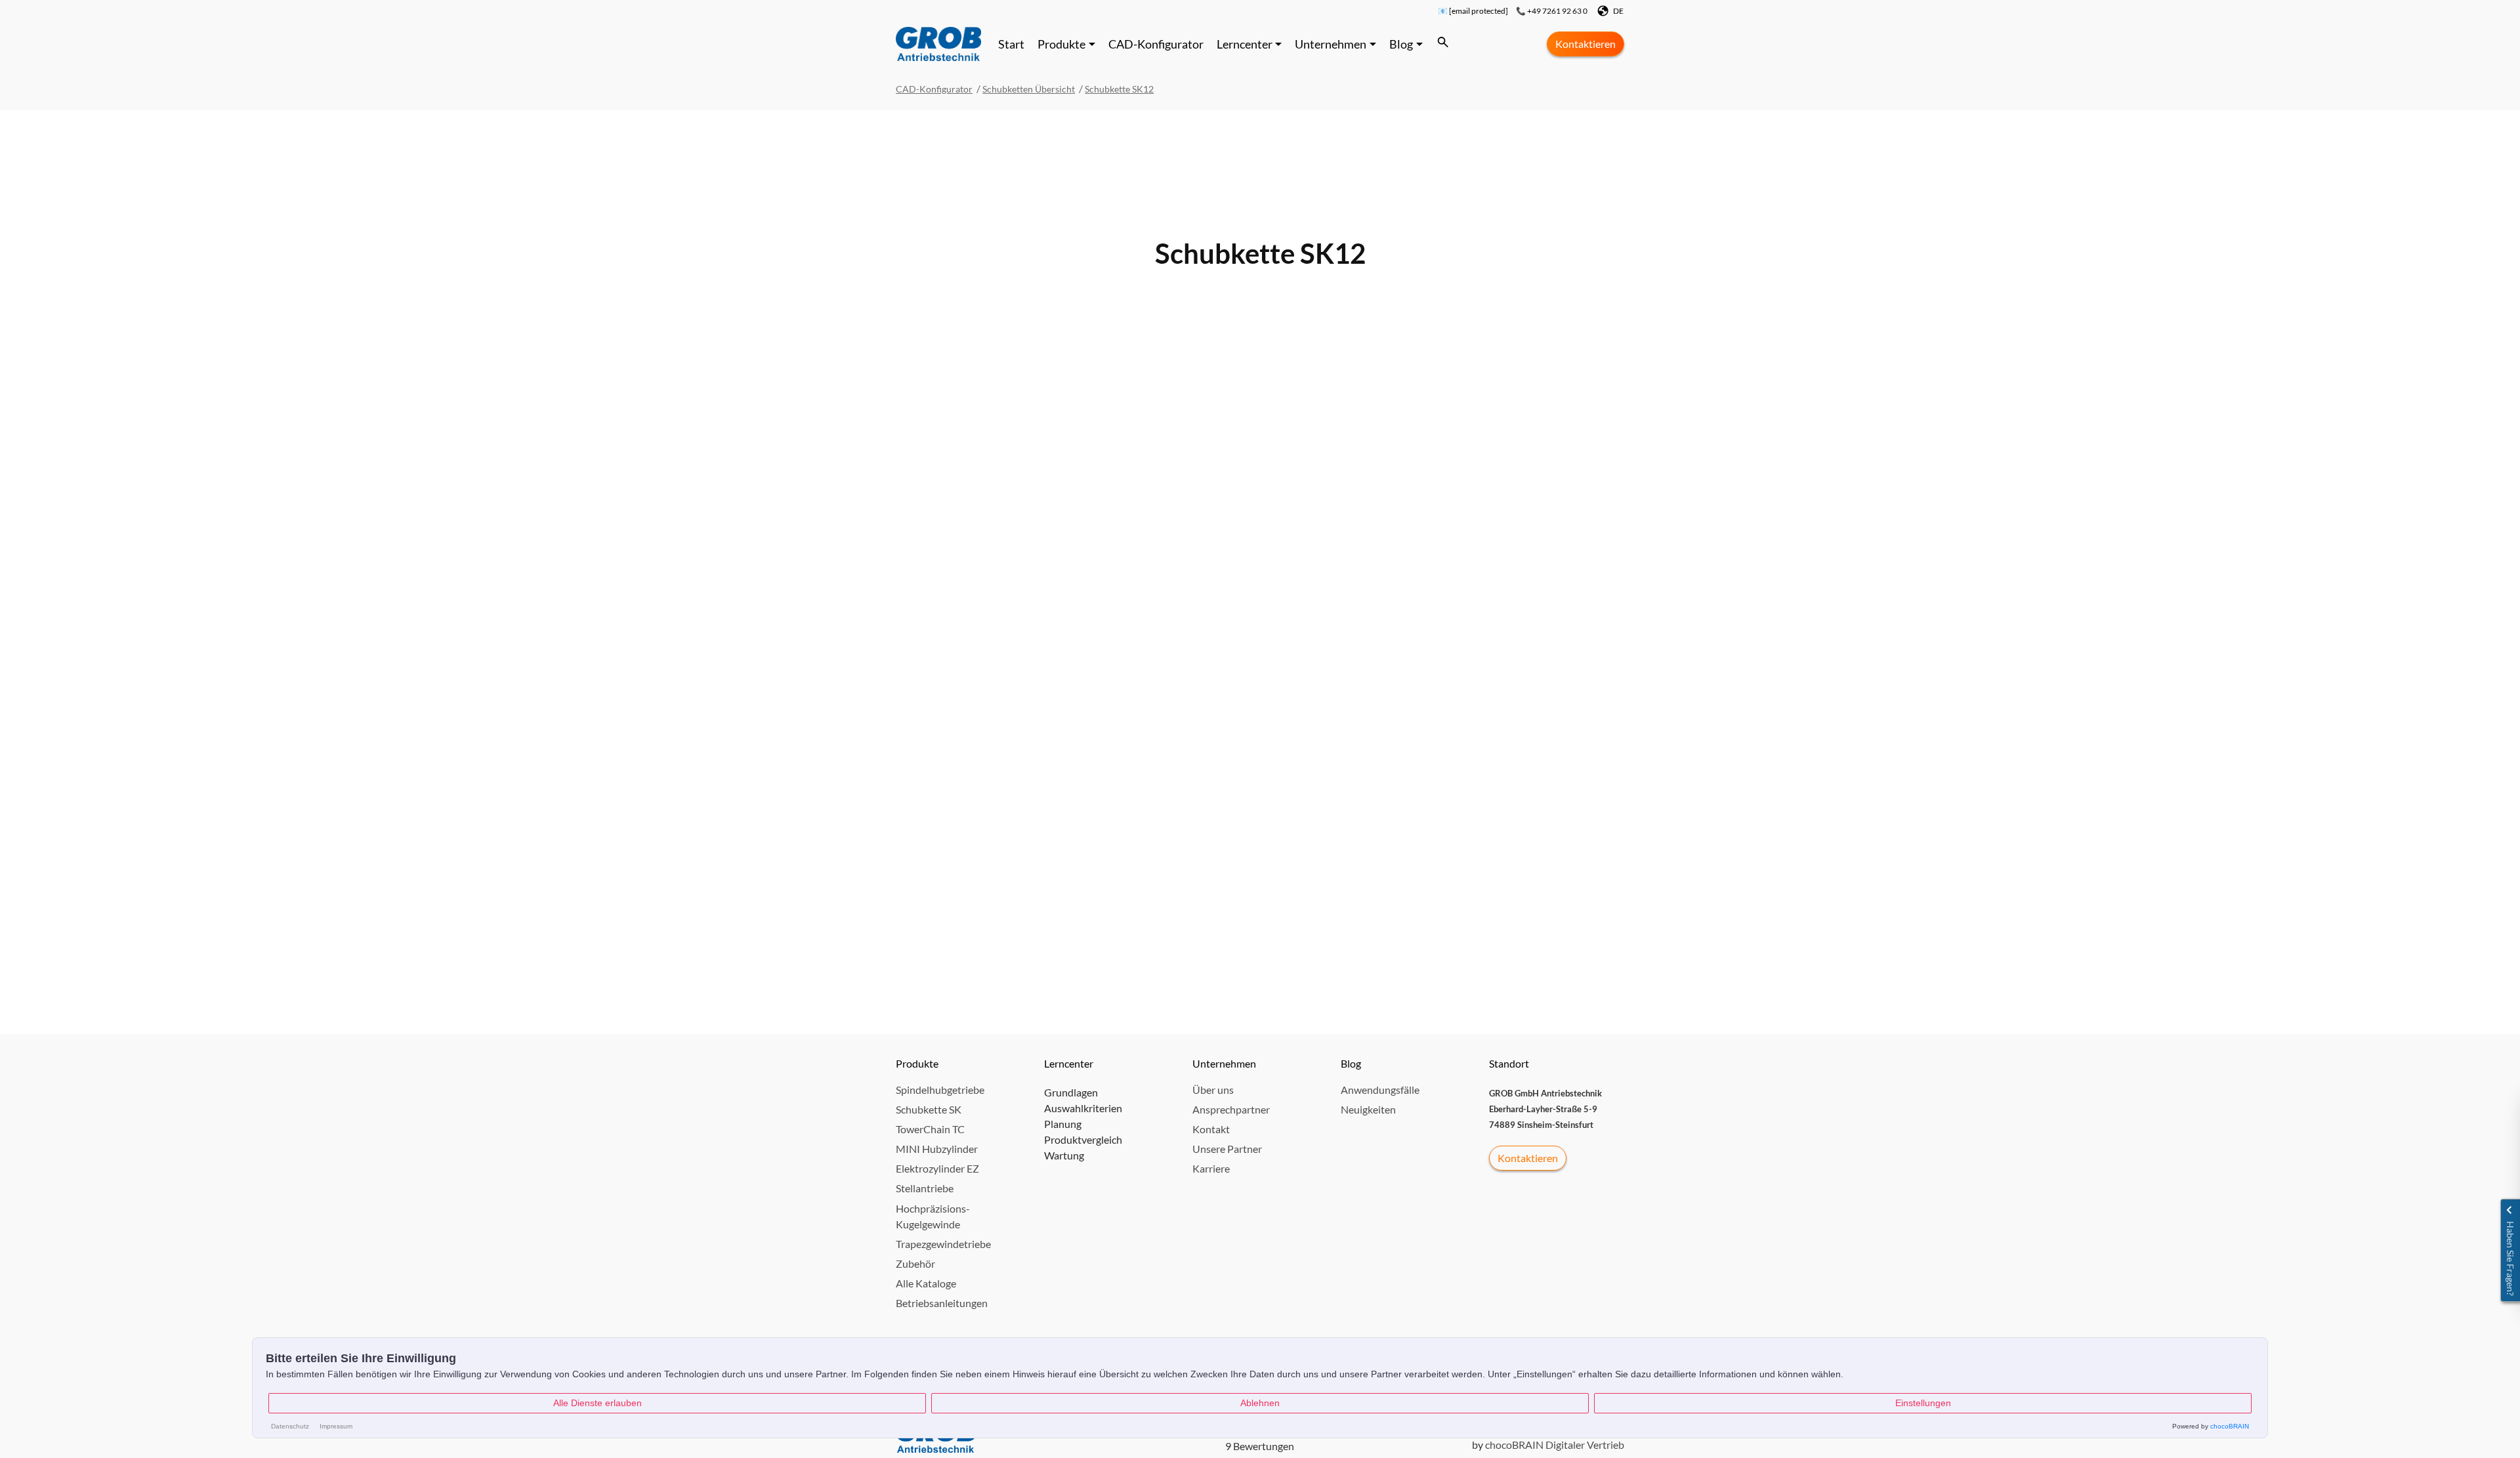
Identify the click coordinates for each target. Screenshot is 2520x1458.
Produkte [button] (1061, 44)
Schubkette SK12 (1119, 89)
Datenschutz (290, 1426)
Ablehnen (1260, 1403)
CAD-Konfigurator (1156, 44)
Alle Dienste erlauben (598, 1403)
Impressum (336, 1426)
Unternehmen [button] (1331, 44)
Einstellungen (1923, 1403)
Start (1011, 44)
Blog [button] (1401, 44)
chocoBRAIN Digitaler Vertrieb (1555, 1445)
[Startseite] (938, 44)
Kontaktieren (1585, 44)
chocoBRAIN (2230, 1426)
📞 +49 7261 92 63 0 (1552, 11)
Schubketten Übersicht (1029, 89)
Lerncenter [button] (1245, 44)
